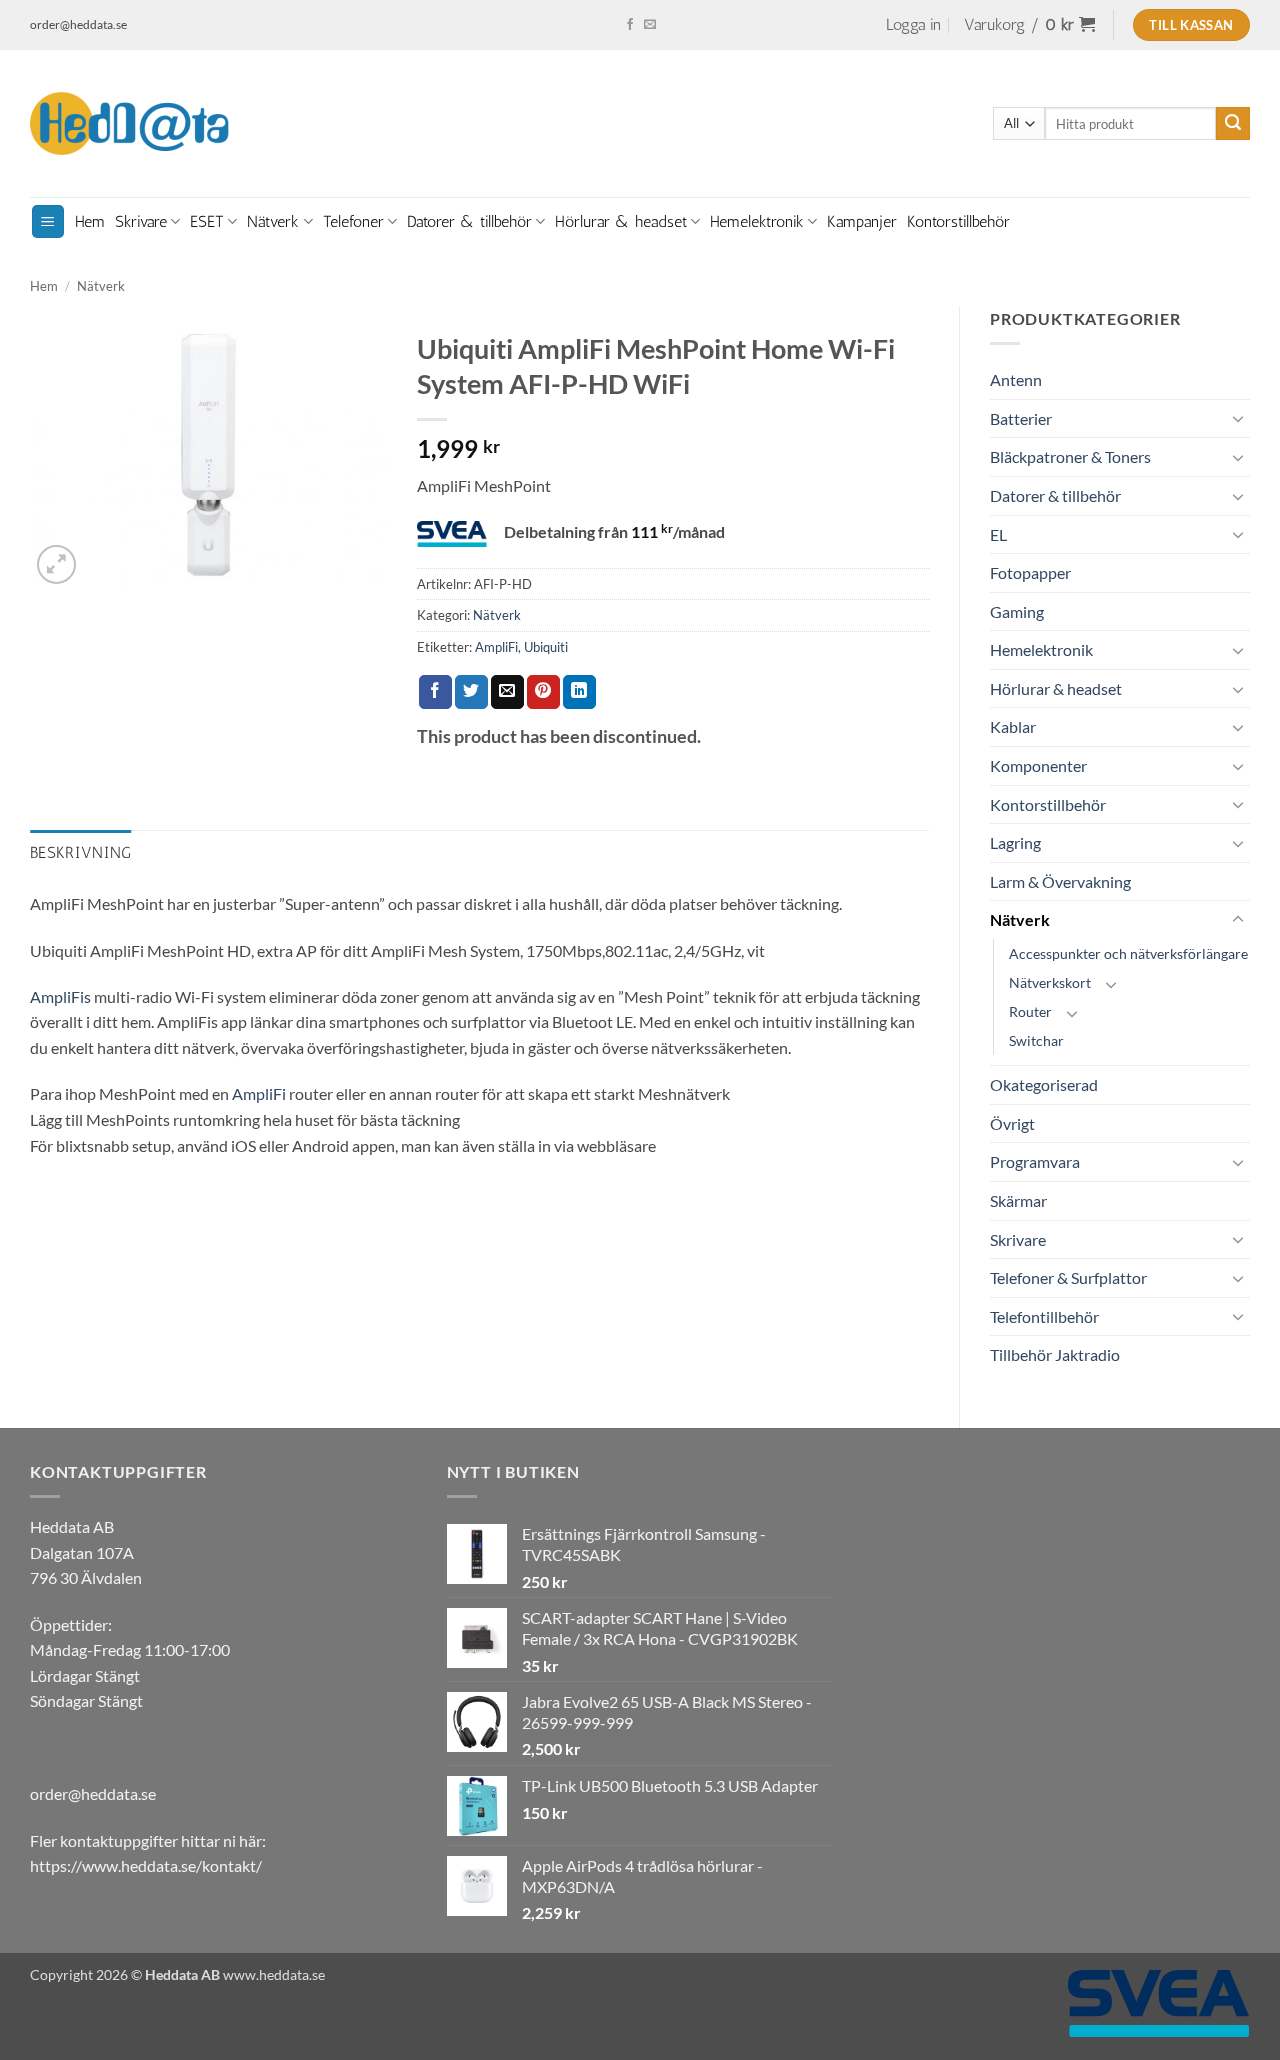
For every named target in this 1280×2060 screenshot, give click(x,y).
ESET (207, 221)
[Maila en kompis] (507, 692)
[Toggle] (1238, 418)
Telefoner (353, 221)
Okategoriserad (1044, 1084)
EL (998, 534)
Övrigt (1012, 1123)
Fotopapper (1030, 572)
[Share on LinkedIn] (579, 692)
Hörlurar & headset (621, 221)
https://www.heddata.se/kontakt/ (146, 1865)
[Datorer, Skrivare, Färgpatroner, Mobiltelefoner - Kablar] (130, 124)
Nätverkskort (1050, 982)
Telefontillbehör (1044, 1316)
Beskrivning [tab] (81, 852)
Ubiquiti (546, 647)
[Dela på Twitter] (471, 692)
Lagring (1015, 842)
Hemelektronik (757, 221)
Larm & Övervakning (1060, 881)
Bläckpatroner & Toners (1070, 456)
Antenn (1016, 379)
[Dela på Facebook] (435, 692)
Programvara (1035, 1161)
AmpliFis (60, 996)
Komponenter (1038, 765)
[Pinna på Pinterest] (543, 692)
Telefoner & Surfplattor (1068, 1277)
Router (1030, 1011)
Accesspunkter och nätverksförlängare (1128, 953)
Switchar (1036, 1040)
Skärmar (1018, 1200)
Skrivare (141, 221)
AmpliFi (496, 647)
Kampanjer (862, 221)
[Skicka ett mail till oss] (650, 25)
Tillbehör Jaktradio (1055, 1354)
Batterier (1021, 418)
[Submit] (1233, 124)
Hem (90, 221)
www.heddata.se (274, 1974)
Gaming (1017, 611)
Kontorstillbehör (958, 221)
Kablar (1013, 726)
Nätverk (273, 221)
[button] (913, 25)
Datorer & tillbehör (469, 221)
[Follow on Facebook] (630, 25)
